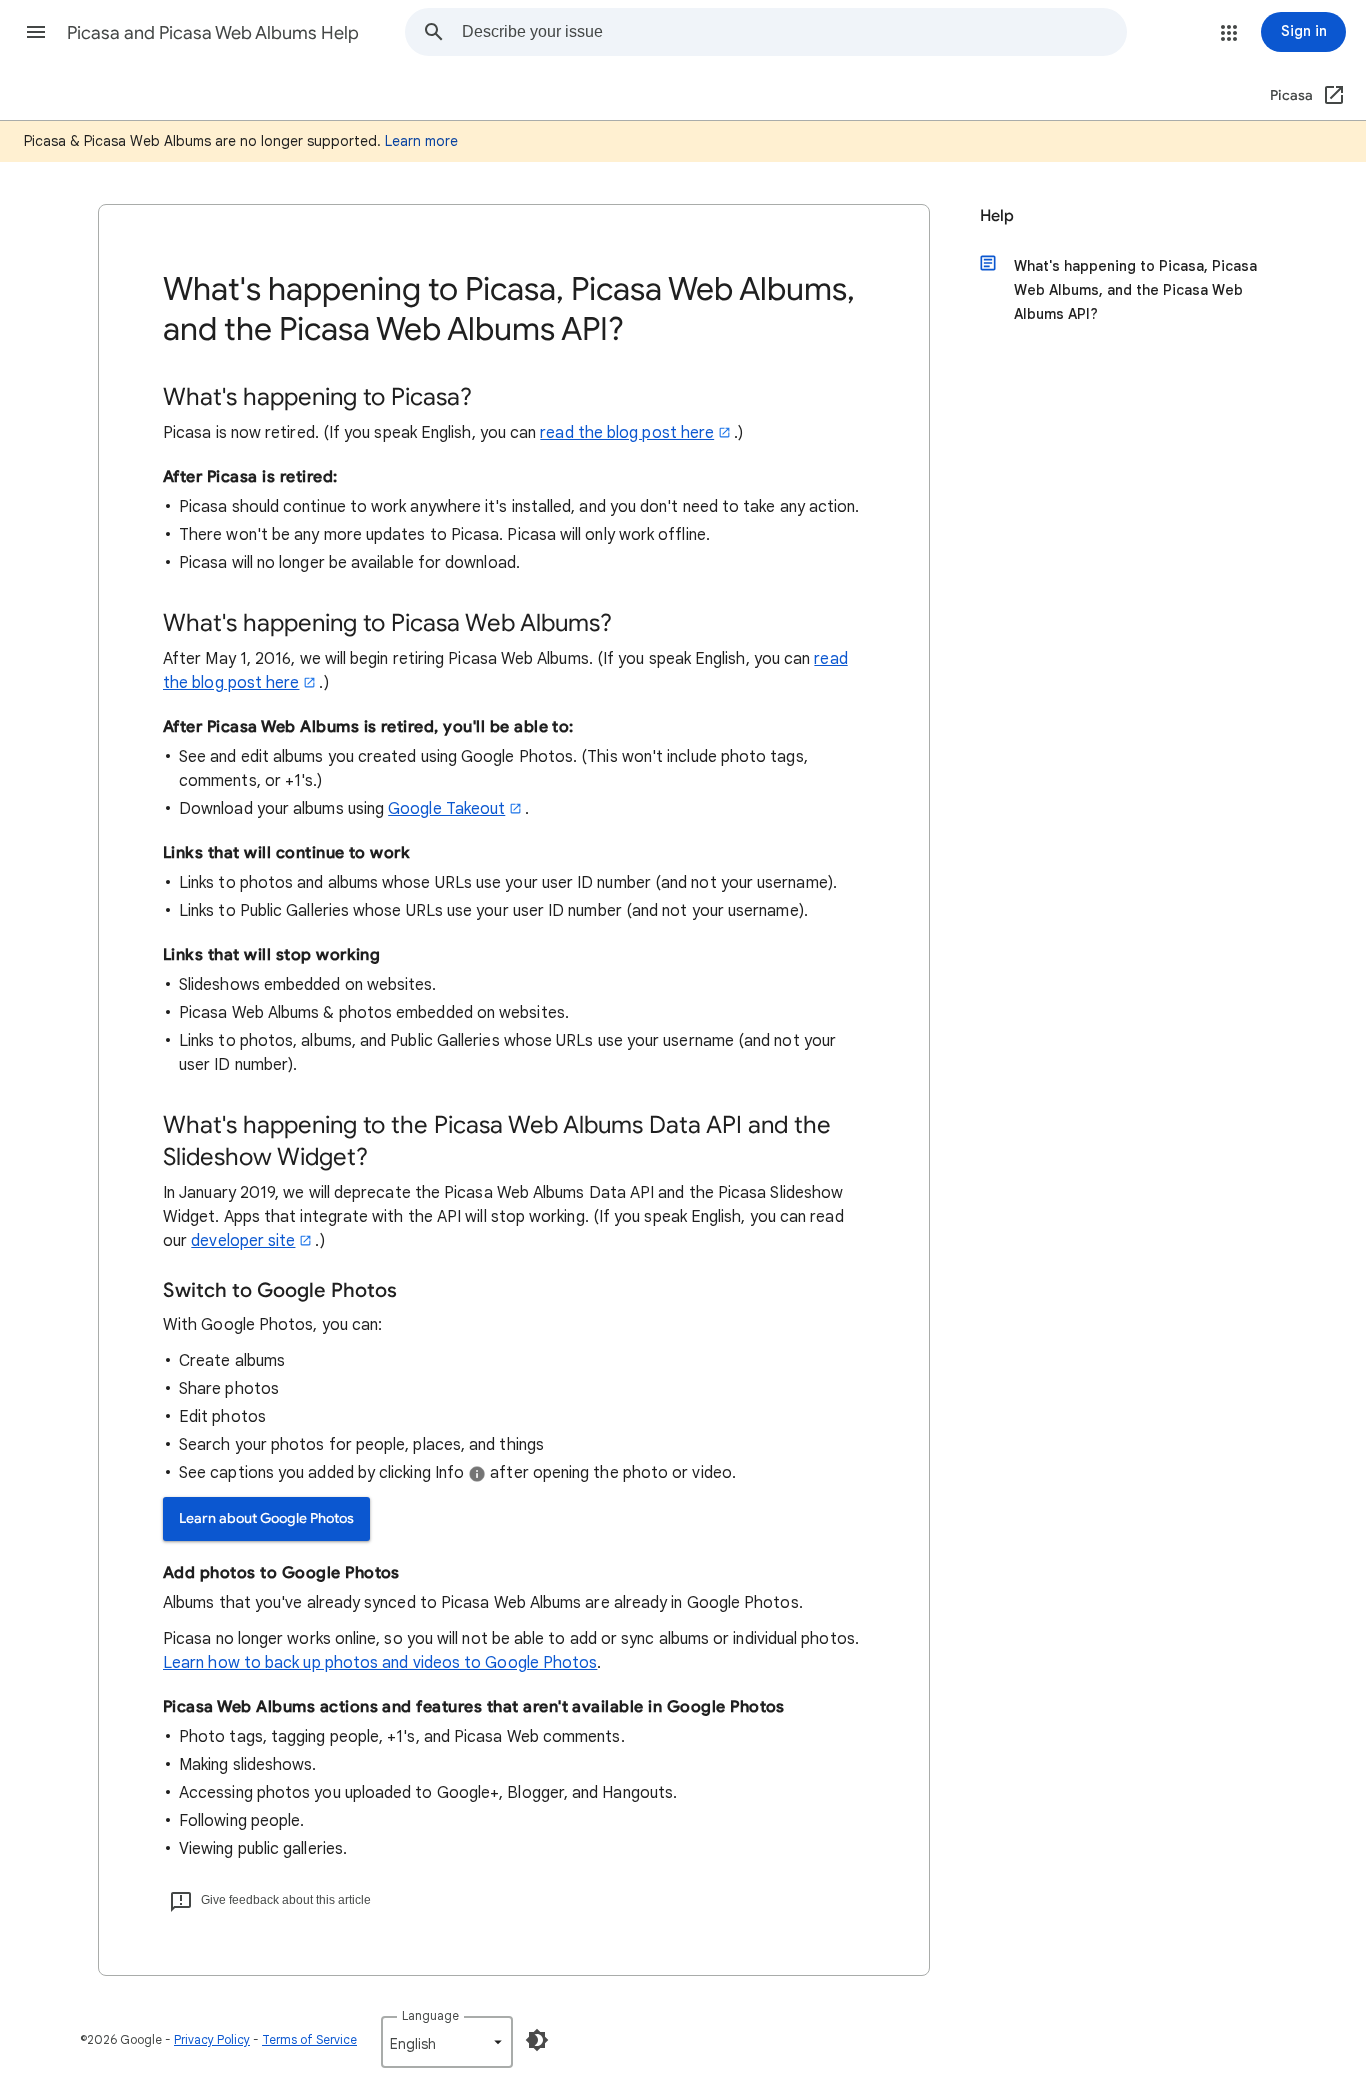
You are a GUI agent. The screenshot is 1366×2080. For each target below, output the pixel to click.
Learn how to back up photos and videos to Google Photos (380, 1663)
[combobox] (794, 32)
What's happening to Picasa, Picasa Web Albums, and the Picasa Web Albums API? (1135, 290)
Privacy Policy (212, 2039)
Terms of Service (309, 2039)
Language (430, 2015)
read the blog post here (627, 433)
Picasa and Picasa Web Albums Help (213, 33)
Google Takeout (446, 809)
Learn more (421, 141)
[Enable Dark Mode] (537, 2040)
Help (997, 216)
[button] (36, 32)
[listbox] (447, 2042)
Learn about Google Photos (266, 1518)
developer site (243, 1241)
